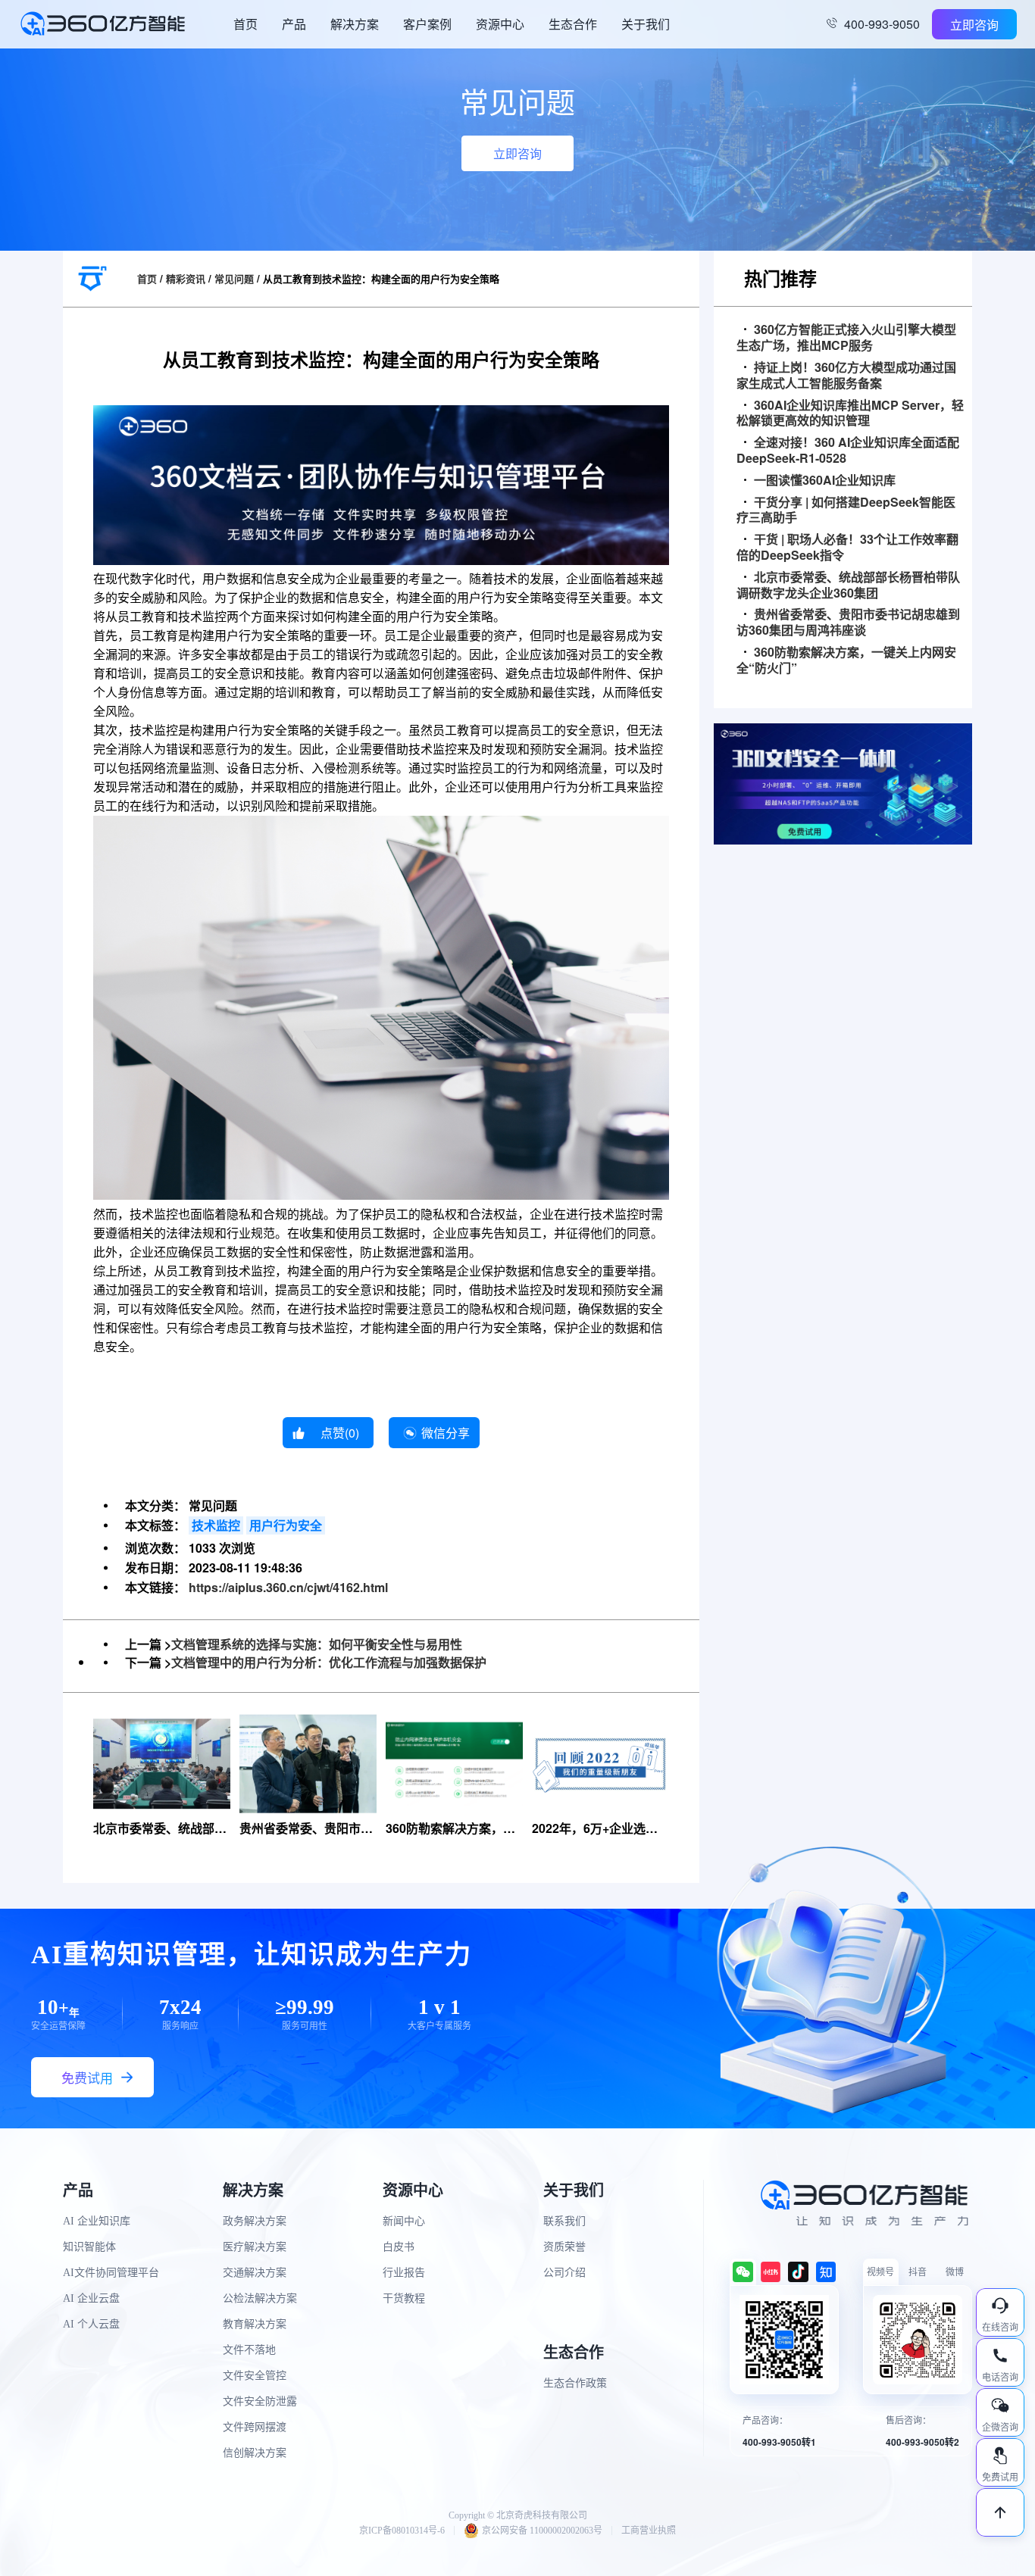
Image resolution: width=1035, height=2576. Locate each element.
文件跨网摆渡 (255, 2427)
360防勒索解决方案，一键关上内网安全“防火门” (846, 660)
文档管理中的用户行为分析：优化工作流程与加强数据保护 (329, 1662)
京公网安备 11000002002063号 (542, 2531)
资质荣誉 (564, 2247)
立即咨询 (974, 25)
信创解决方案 (255, 2453)
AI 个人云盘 (91, 2324)
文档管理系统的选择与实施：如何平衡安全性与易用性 (317, 1644)
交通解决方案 (255, 2273)
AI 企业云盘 (91, 2298)
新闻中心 (404, 2221)
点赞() (340, 1433)
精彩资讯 (186, 278)
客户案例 (427, 24)
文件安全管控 (255, 2376)
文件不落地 (249, 2350)
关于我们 (646, 24)
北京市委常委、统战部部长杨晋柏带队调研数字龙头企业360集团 (848, 585)
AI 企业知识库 (97, 2221)
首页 (245, 24)
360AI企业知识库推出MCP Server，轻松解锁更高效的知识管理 (850, 414)
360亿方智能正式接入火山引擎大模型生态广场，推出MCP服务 (846, 338)
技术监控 (216, 1525)
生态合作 (573, 24)
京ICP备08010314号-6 (402, 2531)
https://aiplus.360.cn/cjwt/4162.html (288, 1587)
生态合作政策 (575, 2383)
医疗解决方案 (255, 2247)
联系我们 (564, 2221)
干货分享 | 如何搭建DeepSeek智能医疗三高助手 (846, 511)
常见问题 (234, 278)
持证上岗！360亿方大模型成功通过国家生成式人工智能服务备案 (846, 376)
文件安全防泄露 (260, 2401)
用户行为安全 (286, 1525)
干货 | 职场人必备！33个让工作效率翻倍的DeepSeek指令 (847, 548)
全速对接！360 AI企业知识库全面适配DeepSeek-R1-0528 (848, 451)
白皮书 (399, 2247)
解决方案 (355, 24)
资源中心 (500, 24)
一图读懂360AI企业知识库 (825, 481)
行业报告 (404, 2273)
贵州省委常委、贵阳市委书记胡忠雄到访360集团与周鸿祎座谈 (848, 623)
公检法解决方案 (260, 2298)
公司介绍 (564, 2273)
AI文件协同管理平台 (111, 2273)
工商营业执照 (649, 2531)
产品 (294, 24)
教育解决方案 (255, 2324)
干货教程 (404, 2298)
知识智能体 (89, 2247)
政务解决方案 (255, 2221)
